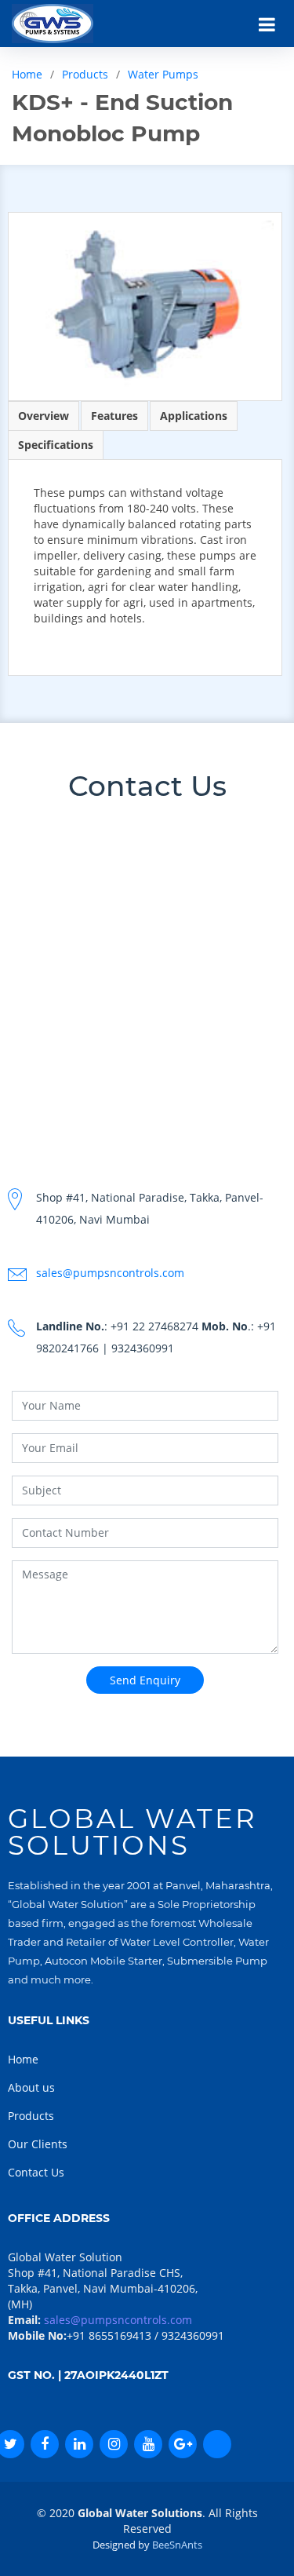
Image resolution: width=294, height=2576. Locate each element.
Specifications (56, 445)
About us (31, 2087)
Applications (194, 416)
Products (85, 74)
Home (27, 74)
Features (114, 416)
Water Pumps (163, 74)
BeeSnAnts (177, 2545)
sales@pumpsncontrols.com (110, 1273)
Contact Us (36, 2172)
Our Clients (38, 2144)
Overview (44, 416)
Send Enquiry (145, 1680)
